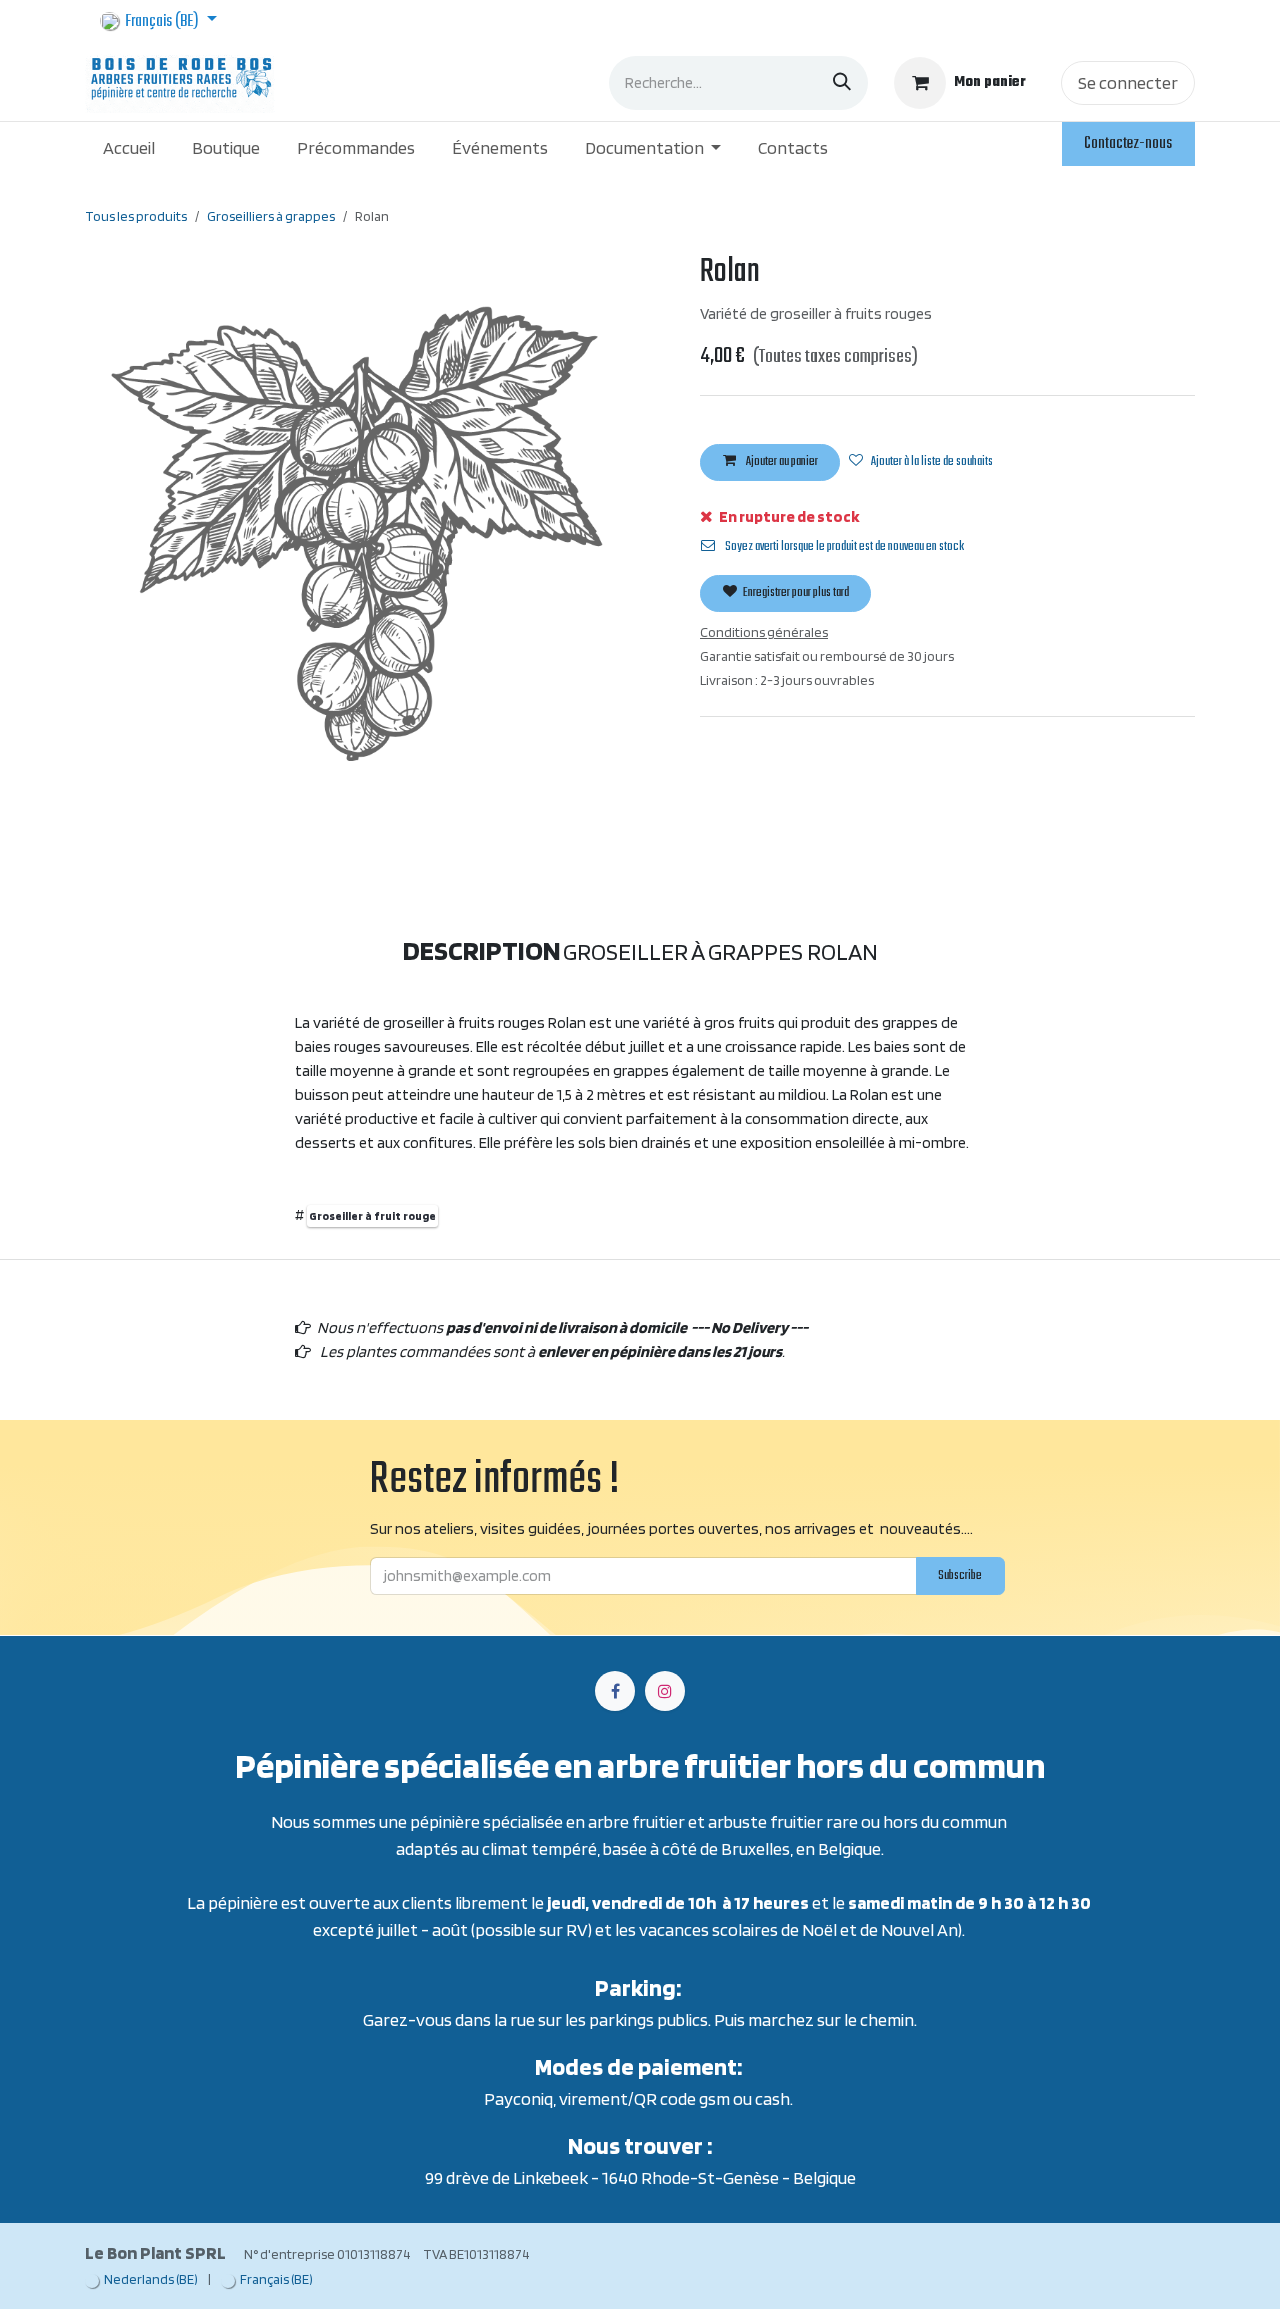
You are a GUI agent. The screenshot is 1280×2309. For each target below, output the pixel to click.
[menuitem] (129, 147)
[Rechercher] (842, 83)
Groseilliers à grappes (271, 216)
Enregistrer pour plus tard (795, 593)
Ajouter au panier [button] (781, 462)
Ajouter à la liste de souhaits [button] (932, 462)
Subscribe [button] (960, 1576)
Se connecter (1128, 82)
